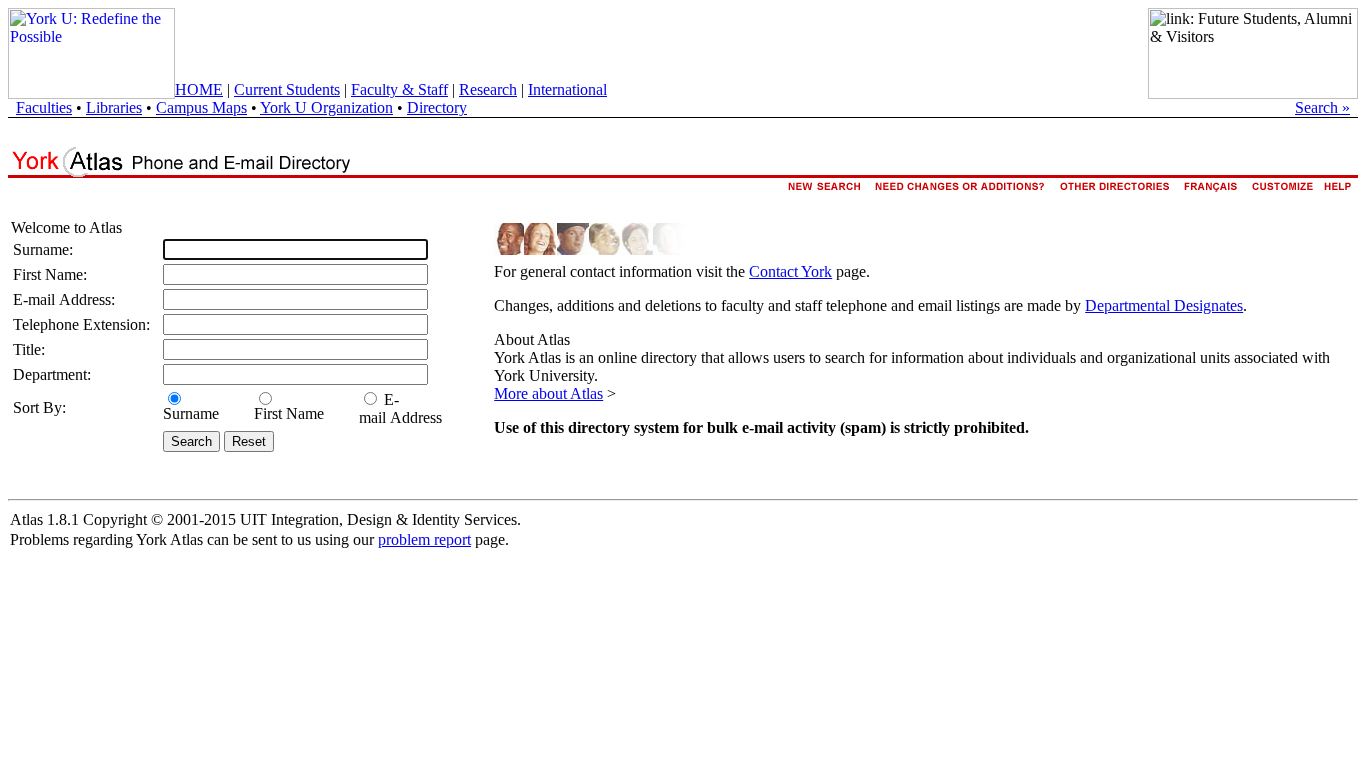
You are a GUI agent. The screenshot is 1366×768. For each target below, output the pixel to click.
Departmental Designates (1164, 305)
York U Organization (326, 107)
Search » (1322, 107)
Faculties (44, 107)
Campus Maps (201, 107)
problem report (424, 539)
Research (488, 89)
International (567, 89)
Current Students (287, 89)
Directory (437, 107)
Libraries (114, 107)
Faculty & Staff (399, 89)
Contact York (790, 271)
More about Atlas (548, 393)
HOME (199, 89)
